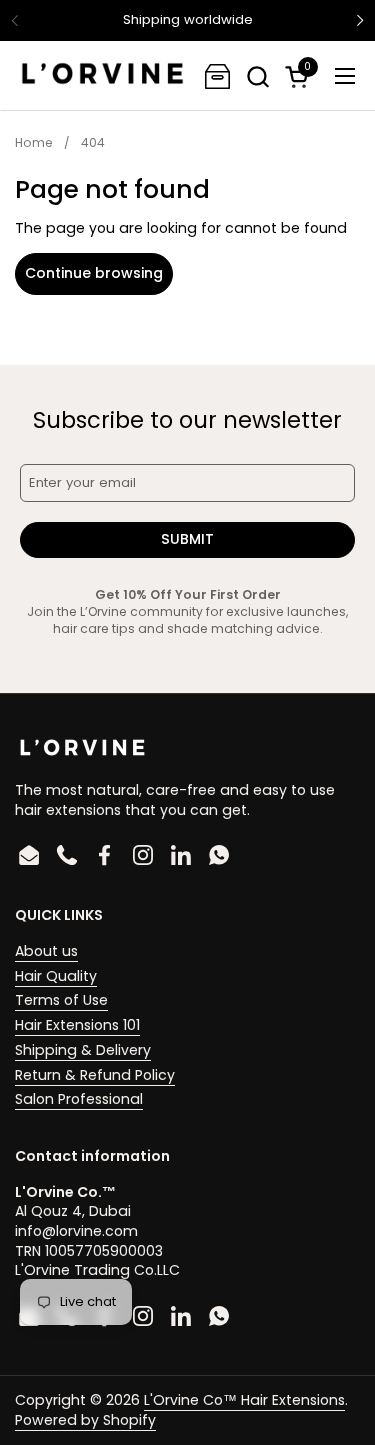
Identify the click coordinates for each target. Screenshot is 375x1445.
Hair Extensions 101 (77, 1025)
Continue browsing (94, 273)
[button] (257, 76)
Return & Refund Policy (95, 1075)
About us (46, 951)
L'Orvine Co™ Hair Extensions (244, 1400)
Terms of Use (61, 1000)
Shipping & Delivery (83, 1050)
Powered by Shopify (85, 1420)
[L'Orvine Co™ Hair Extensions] (102, 76)
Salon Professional (79, 1099)
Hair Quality (56, 976)
